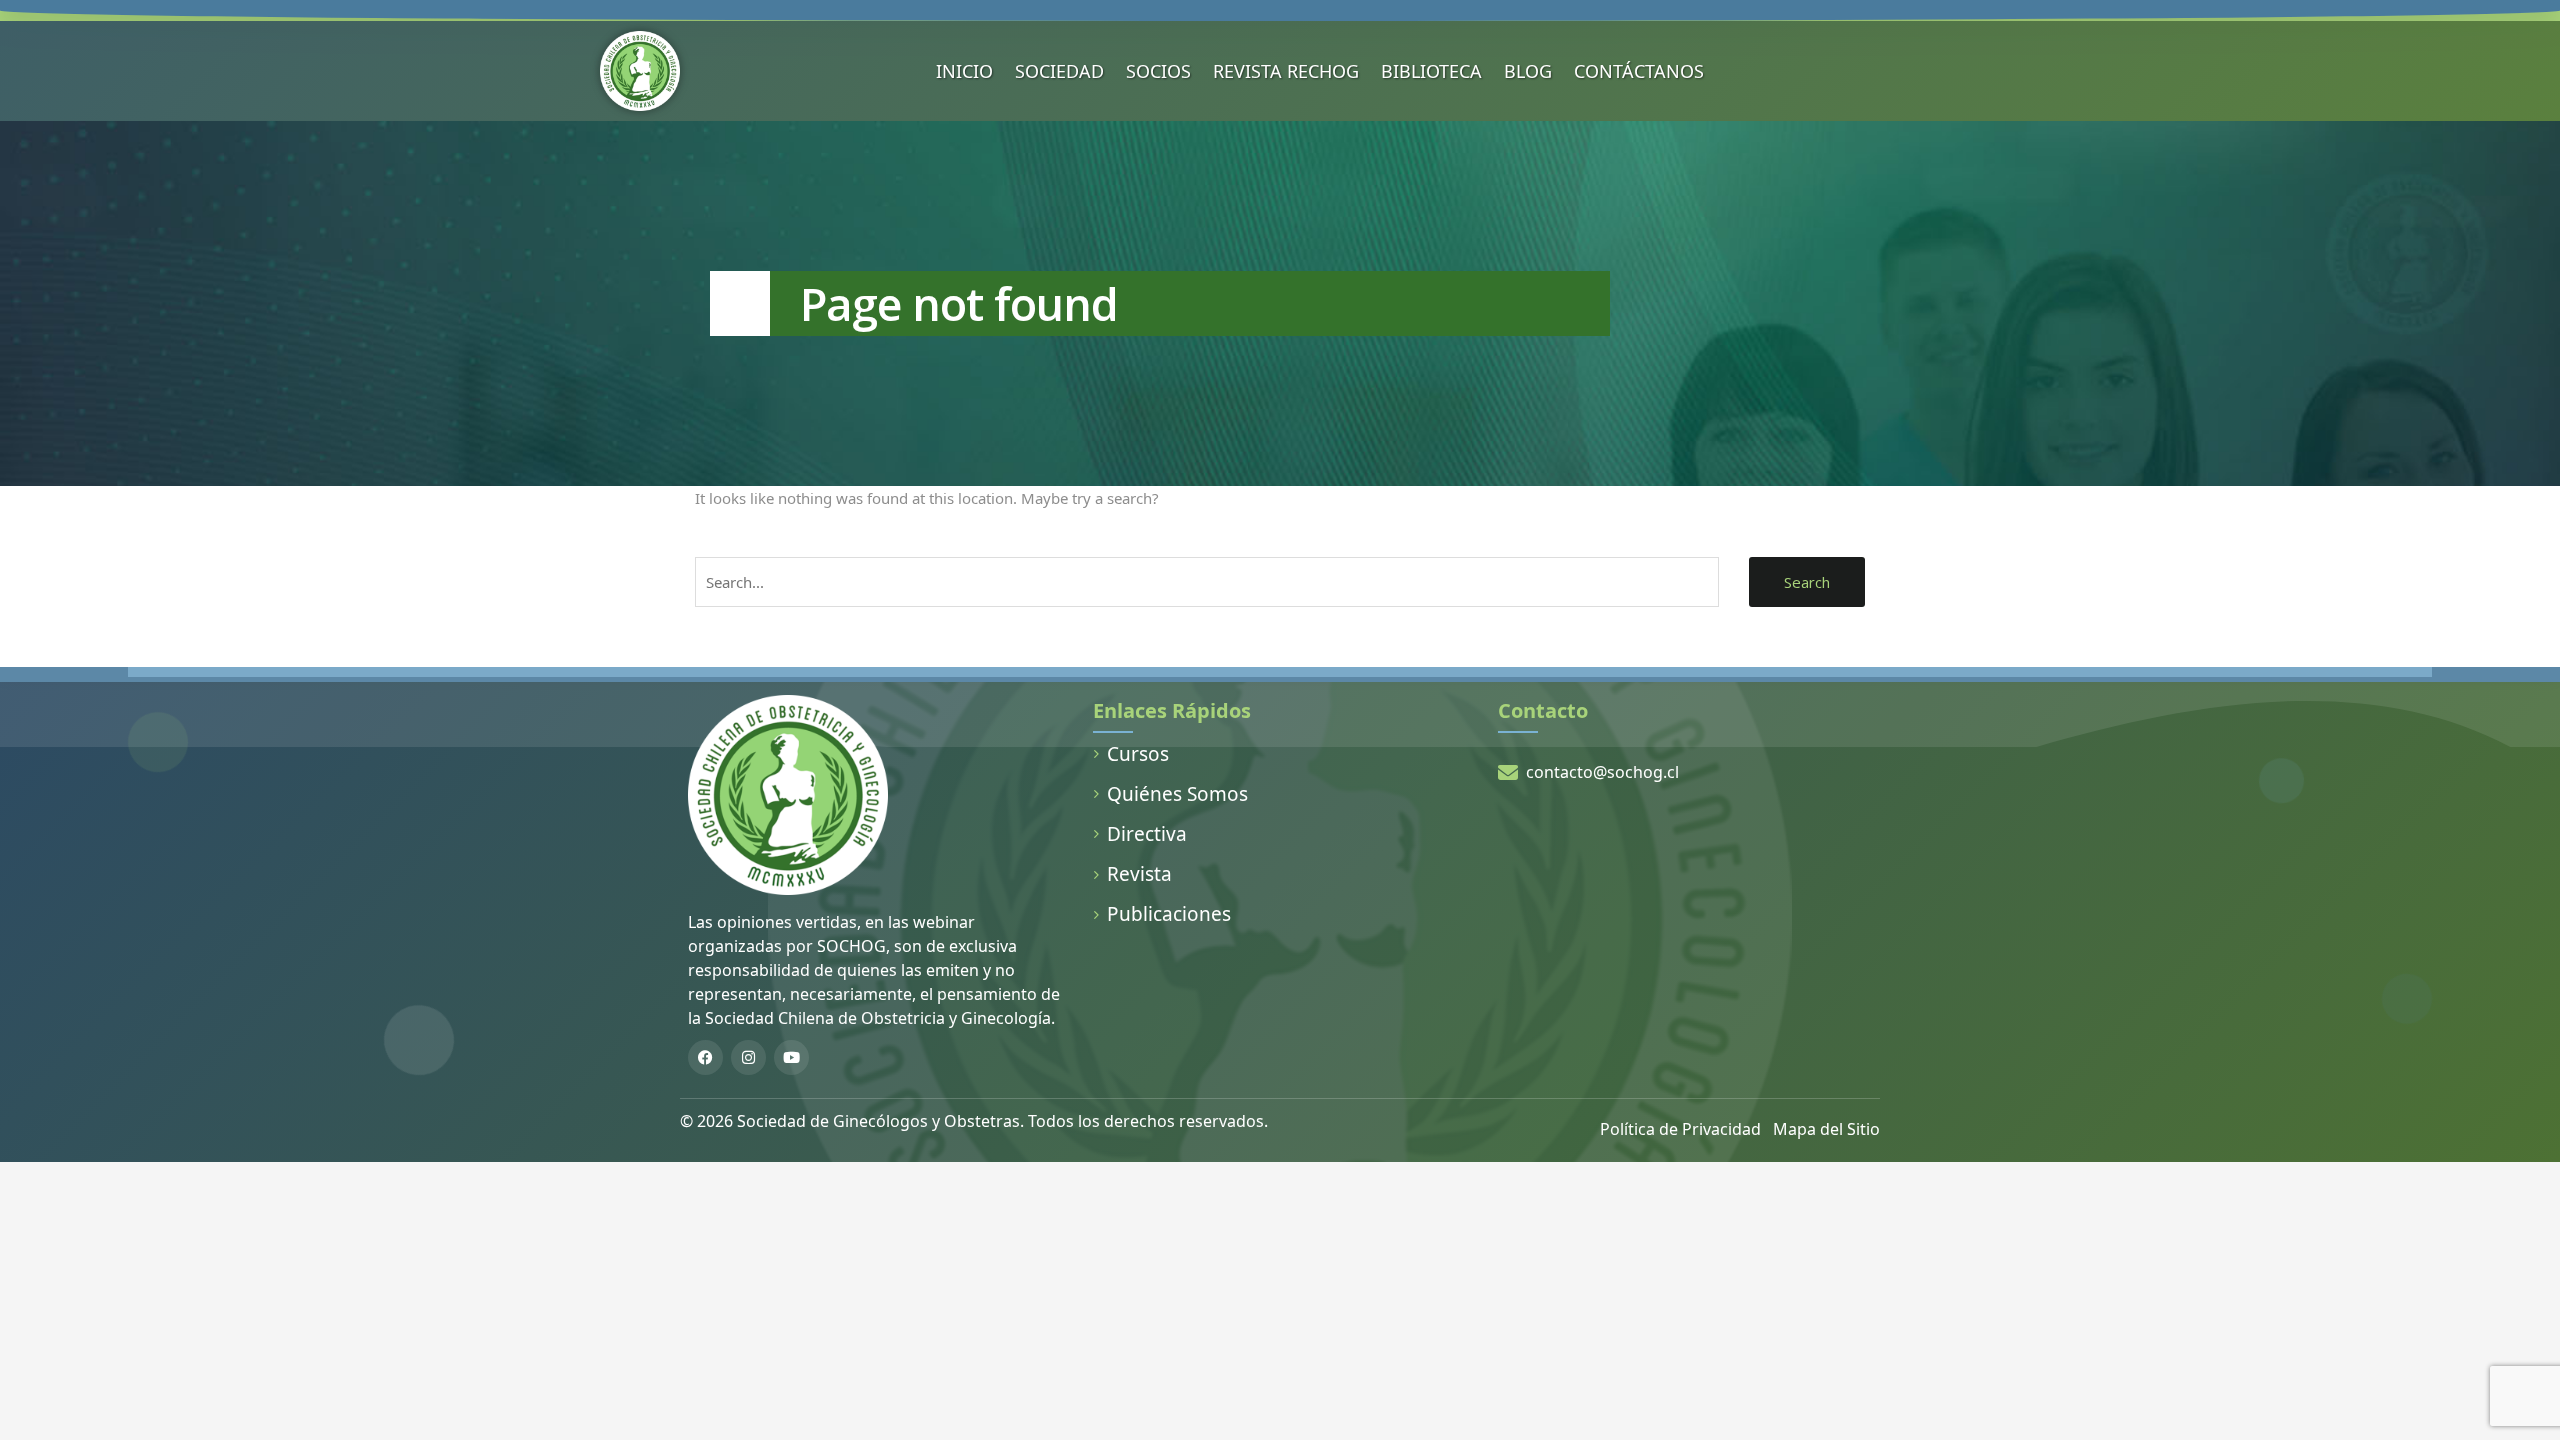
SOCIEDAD (1059, 71)
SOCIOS (1158, 71)
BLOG (1528, 71)
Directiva (1147, 834)
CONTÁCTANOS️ (1639, 71)
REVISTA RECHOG (1286, 71)
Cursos (1138, 754)
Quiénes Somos (1177, 794)
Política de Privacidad (1680, 1129)
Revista (1139, 874)
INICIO (964, 71)
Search (1807, 582)
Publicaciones (1169, 914)
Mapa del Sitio (1826, 1129)
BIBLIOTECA (1431, 71)
